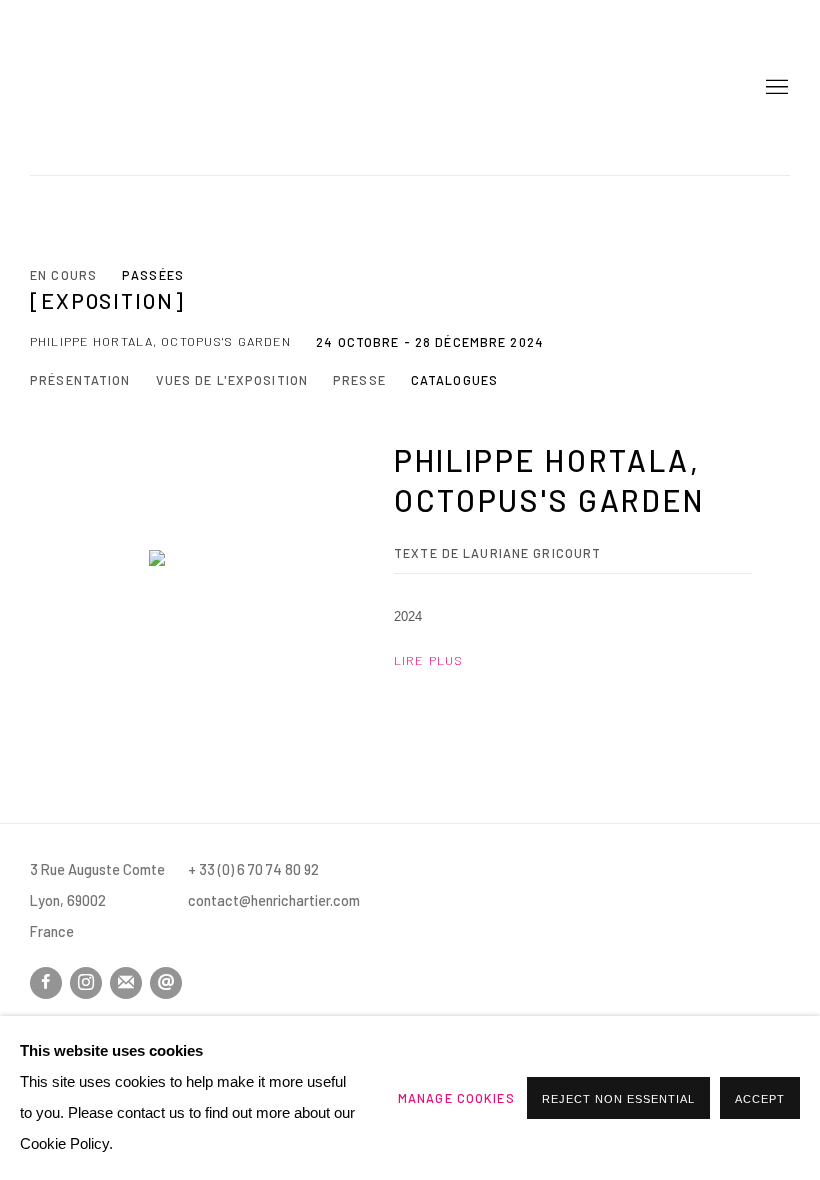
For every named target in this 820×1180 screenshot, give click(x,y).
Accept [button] (760, 1099)
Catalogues (454, 380)
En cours (63, 275)
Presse (359, 380)
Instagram (86, 983)
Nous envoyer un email (166, 983)
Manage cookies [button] (456, 1098)
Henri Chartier (100, 87)
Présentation (80, 380)
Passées (153, 275)
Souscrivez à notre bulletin (126, 983)
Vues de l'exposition (232, 380)
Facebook (46, 983)
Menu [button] (775, 88)
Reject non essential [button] (618, 1099)
